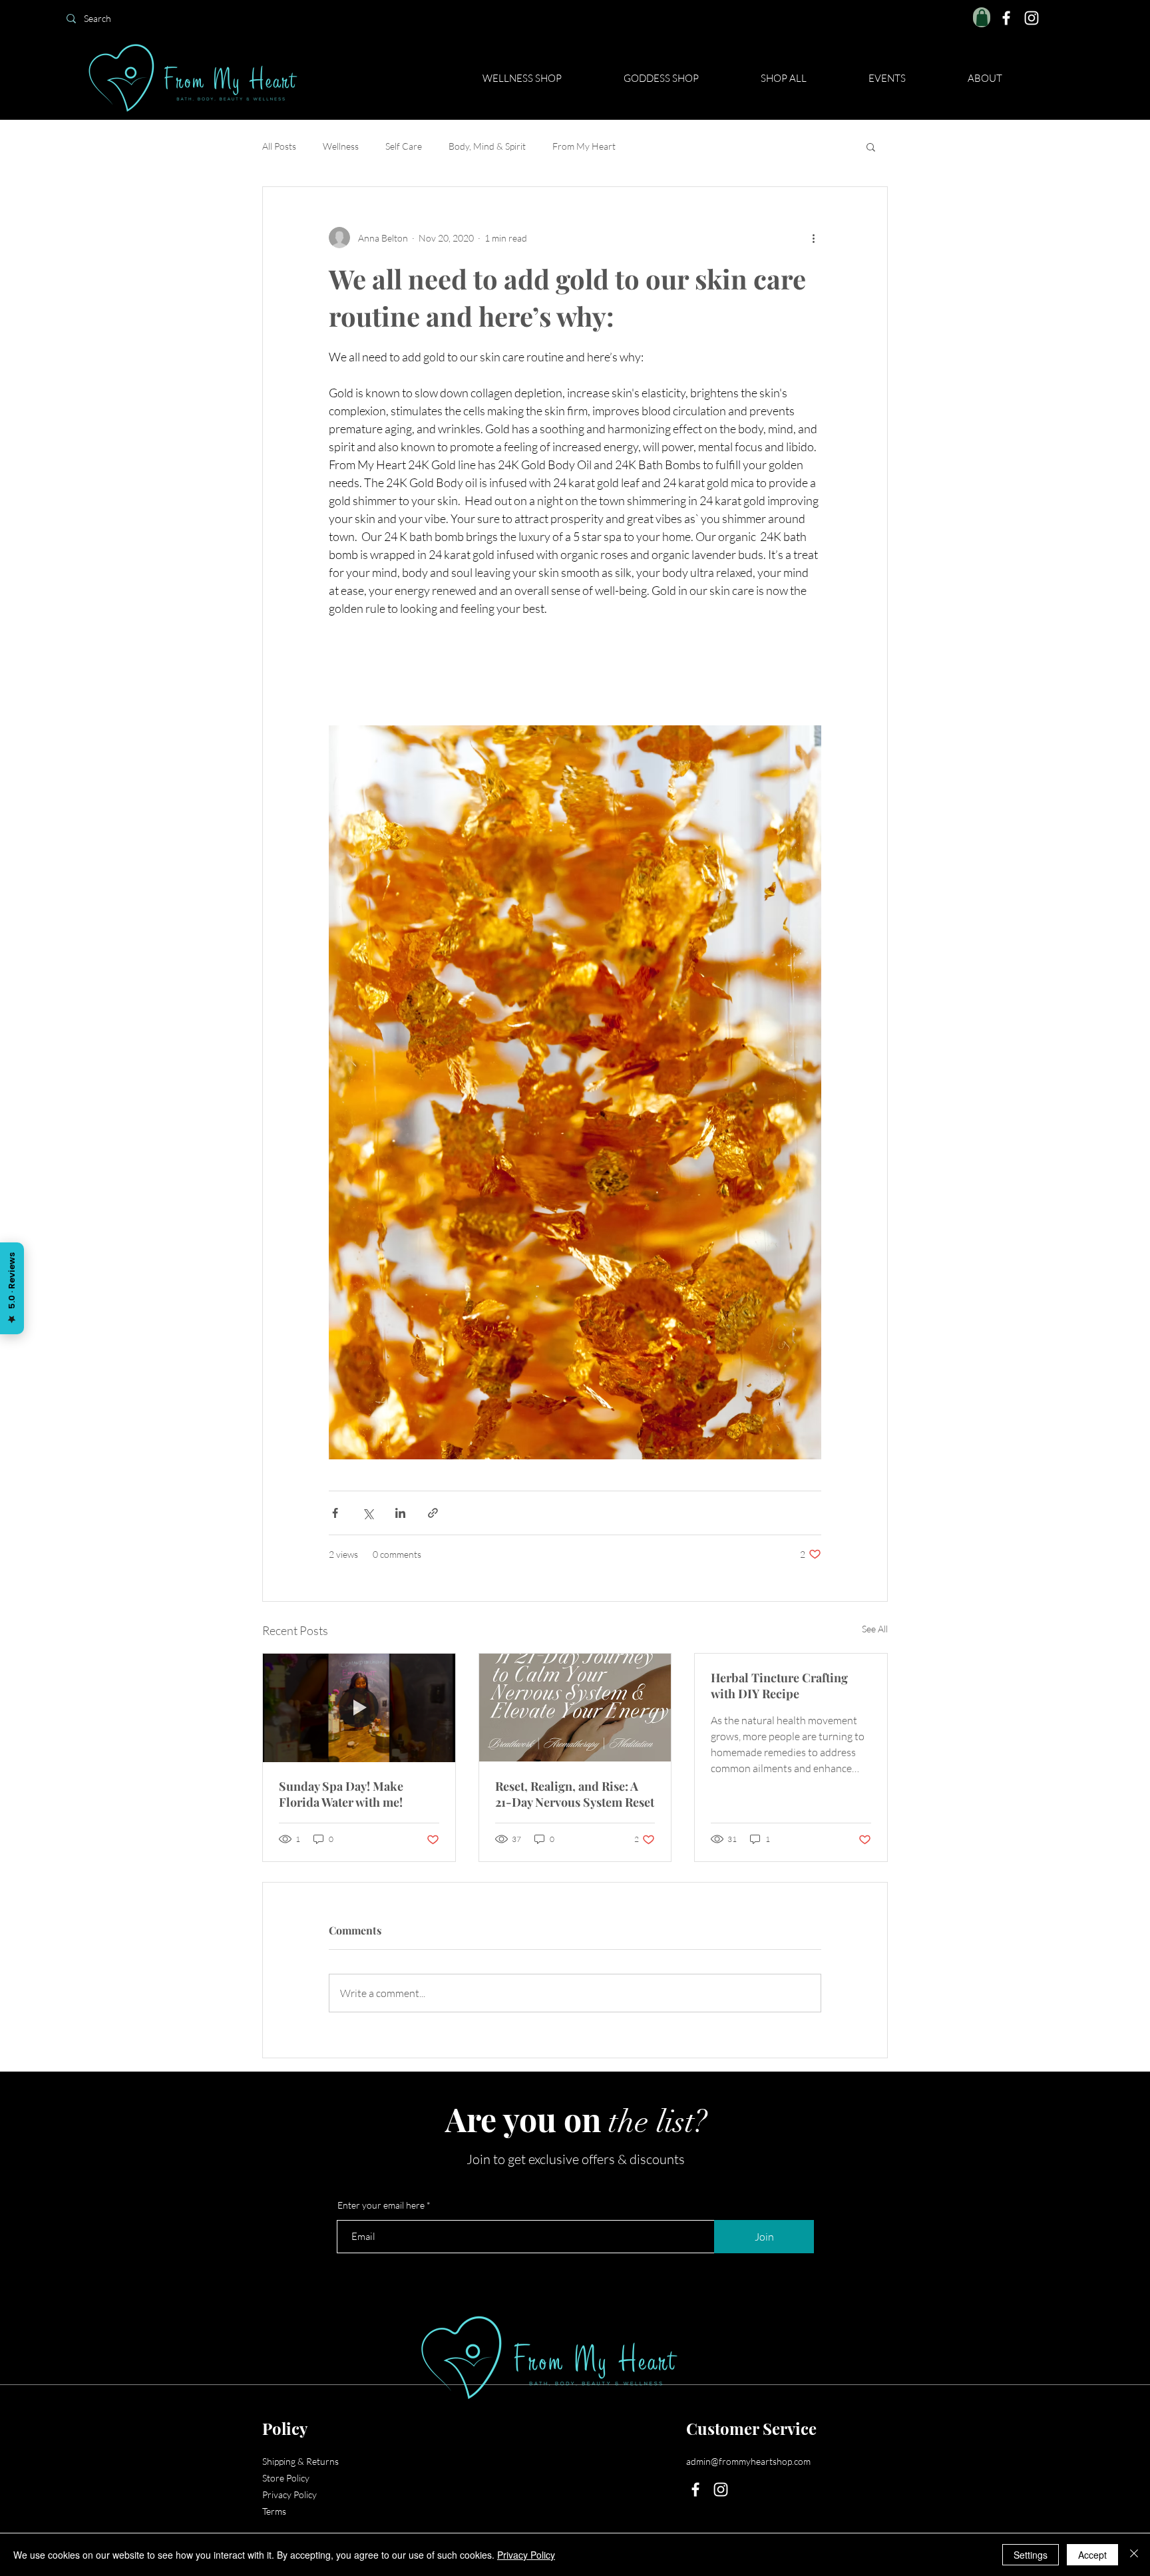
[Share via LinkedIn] (400, 1513)
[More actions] (813, 238)
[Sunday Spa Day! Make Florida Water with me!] (359, 1708)
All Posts (279, 146)
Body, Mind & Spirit (487, 146)
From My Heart (584, 146)
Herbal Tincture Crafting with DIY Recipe (779, 1686)
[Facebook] (1006, 18)
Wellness (341, 146)
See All (875, 1629)
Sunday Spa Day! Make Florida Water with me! (341, 1794)
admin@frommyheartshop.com (748, 2461)
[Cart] (982, 17)
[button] (871, 146)
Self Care (404, 146)
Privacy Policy (289, 2494)
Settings (1031, 2555)
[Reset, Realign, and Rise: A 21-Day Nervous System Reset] (575, 1708)
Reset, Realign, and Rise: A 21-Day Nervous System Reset (575, 1794)
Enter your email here (381, 2205)
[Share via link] (433, 1513)
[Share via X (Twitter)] (368, 1513)
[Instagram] (1032, 18)
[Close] (1134, 2555)
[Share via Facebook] (335, 1513)
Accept (1092, 2555)
